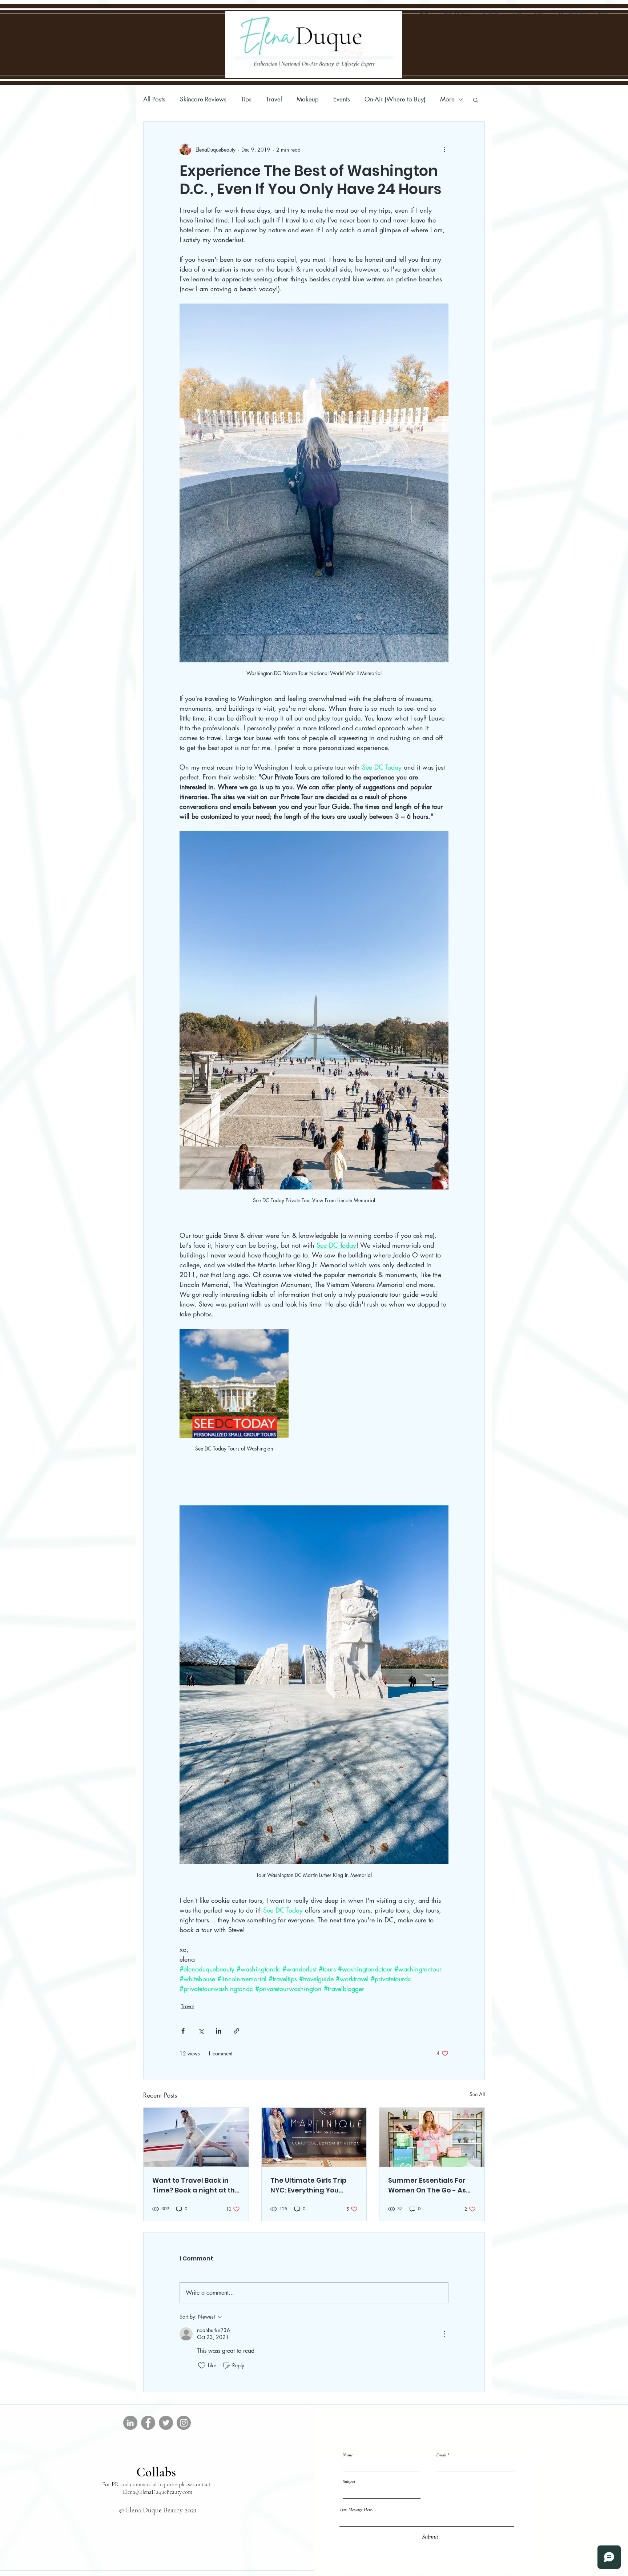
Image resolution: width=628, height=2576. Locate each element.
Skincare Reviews (203, 99)
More (447, 99)
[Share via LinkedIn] (219, 2031)
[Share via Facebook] (183, 2031)
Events (342, 99)
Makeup (308, 99)
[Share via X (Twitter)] (201, 2031)
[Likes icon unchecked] (202, 2366)
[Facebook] (148, 2423)
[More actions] (444, 149)
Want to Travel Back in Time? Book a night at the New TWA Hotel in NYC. (196, 2185)
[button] (476, 100)
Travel (274, 99)
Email (441, 2455)
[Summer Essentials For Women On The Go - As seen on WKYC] (432, 2137)
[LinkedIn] (130, 2423)
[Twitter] (166, 2423)
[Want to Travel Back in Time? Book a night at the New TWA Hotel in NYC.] (196, 2137)
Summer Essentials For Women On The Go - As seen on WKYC (427, 2185)
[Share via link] (236, 2031)
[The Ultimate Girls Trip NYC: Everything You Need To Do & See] (314, 2137)
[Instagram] (184, 2423)
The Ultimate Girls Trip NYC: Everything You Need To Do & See (308, 2185)
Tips (246, 99)
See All (477, 2094)
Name (348, 2455)
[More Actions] (444, 2334)
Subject (349, 2482)
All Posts (154, 99)
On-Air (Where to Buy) (395, 99)
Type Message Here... (358, 2510)
